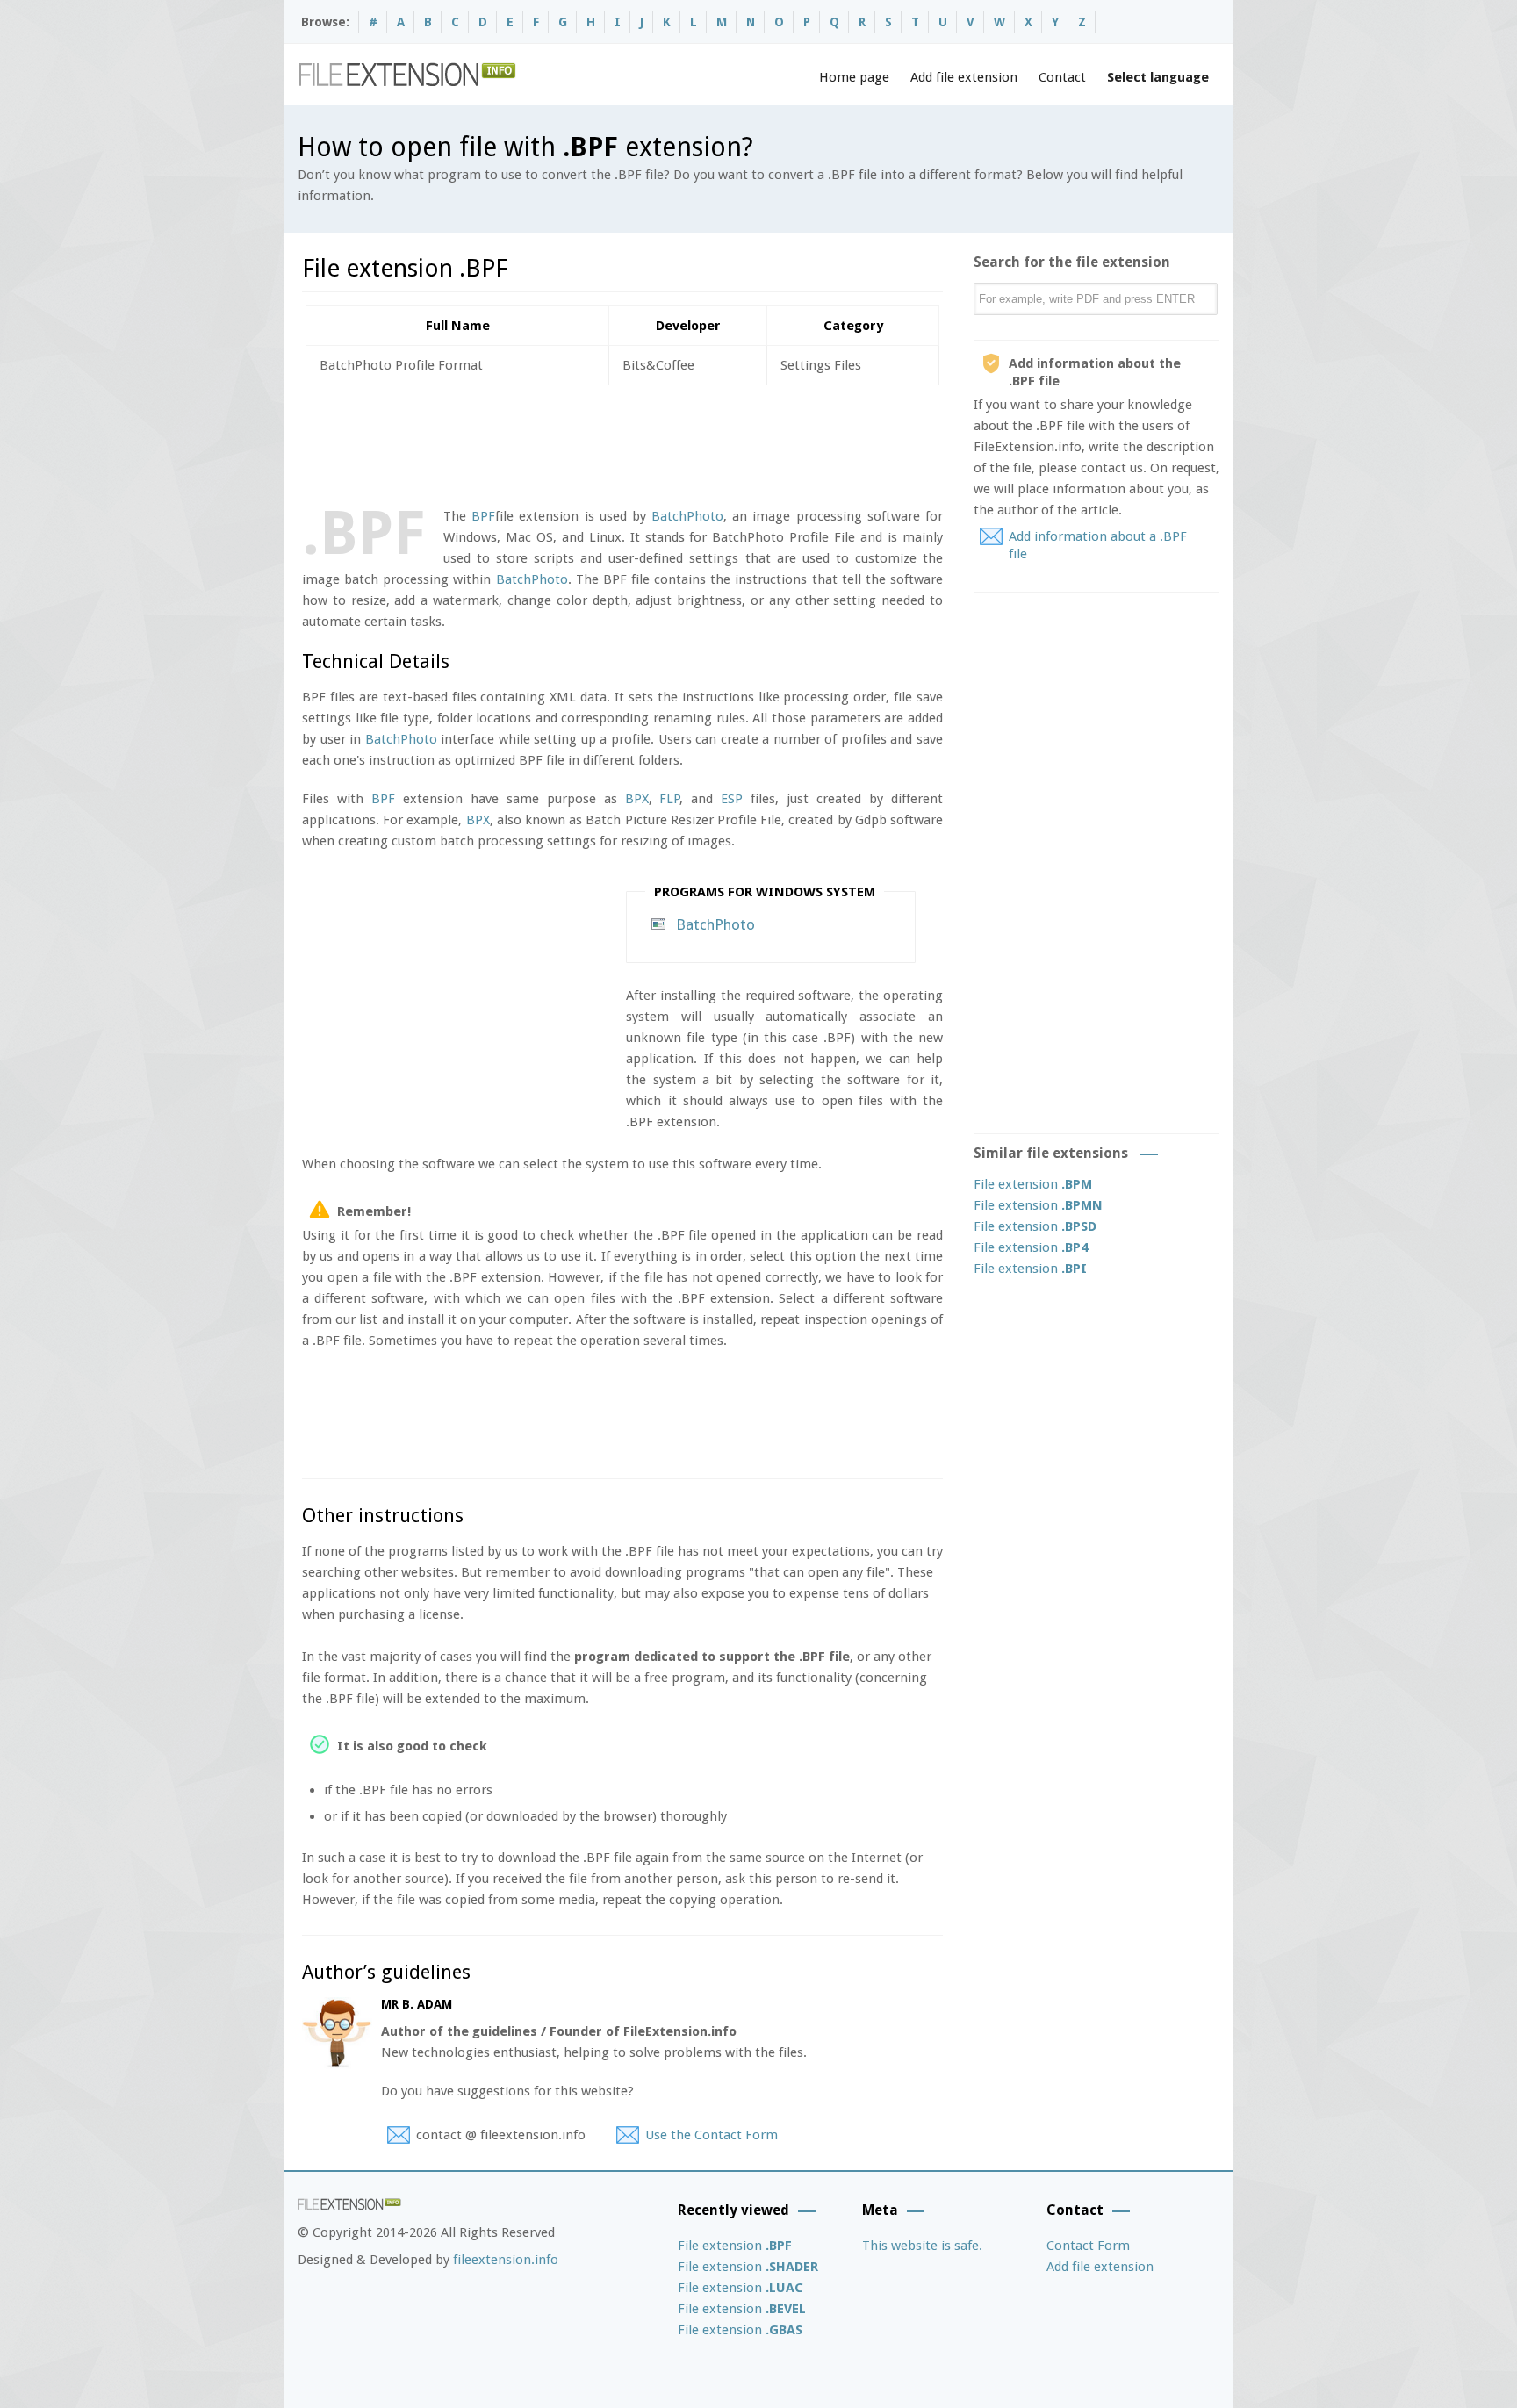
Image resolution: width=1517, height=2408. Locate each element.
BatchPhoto (687, 516)
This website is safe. (922, 2246)
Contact (1062, 77)
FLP (669, 799)
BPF (483, 516)
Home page (854, 77)
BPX (637, 799)
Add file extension (964, 77)
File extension (1033, 1184)
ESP (732, 799)
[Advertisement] (622, 442)
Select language (1158, 77)
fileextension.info (506, 2260)
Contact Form (1088, 2246)
